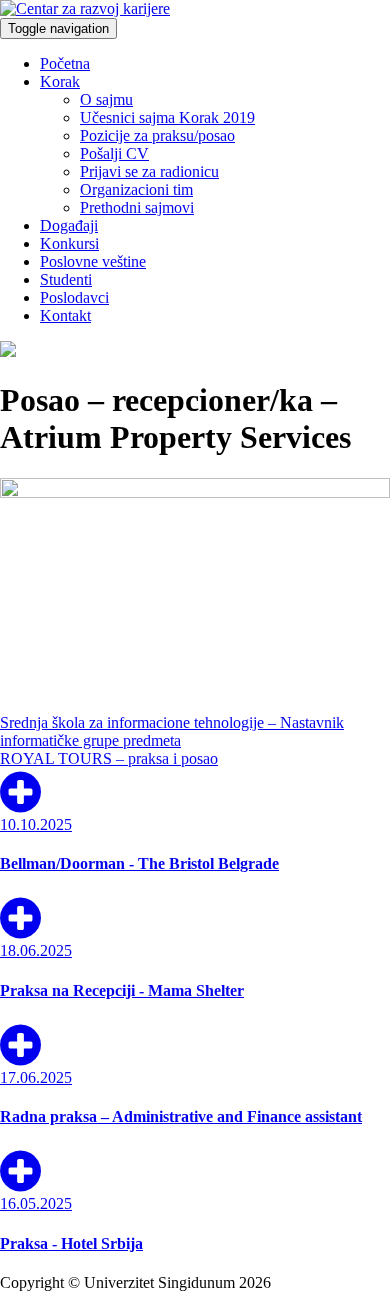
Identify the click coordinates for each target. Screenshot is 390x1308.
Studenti (66, 279)
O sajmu (106, 99)
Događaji (69, 225)
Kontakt (65, 315)
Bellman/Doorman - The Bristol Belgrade (139, 863)
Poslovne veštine (93, 261)
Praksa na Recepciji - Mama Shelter (122, 990)
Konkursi (69, 243)
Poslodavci (74, 297)
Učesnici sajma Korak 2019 (167, 117)
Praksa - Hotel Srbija (71, 1243)
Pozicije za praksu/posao (157, 135)
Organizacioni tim (136, 189)
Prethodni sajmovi (137, 207)
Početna (65, 63)
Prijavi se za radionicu (149, 171)
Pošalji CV (114, 153)
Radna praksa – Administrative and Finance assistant (181, 1116)
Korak (60, 81)
